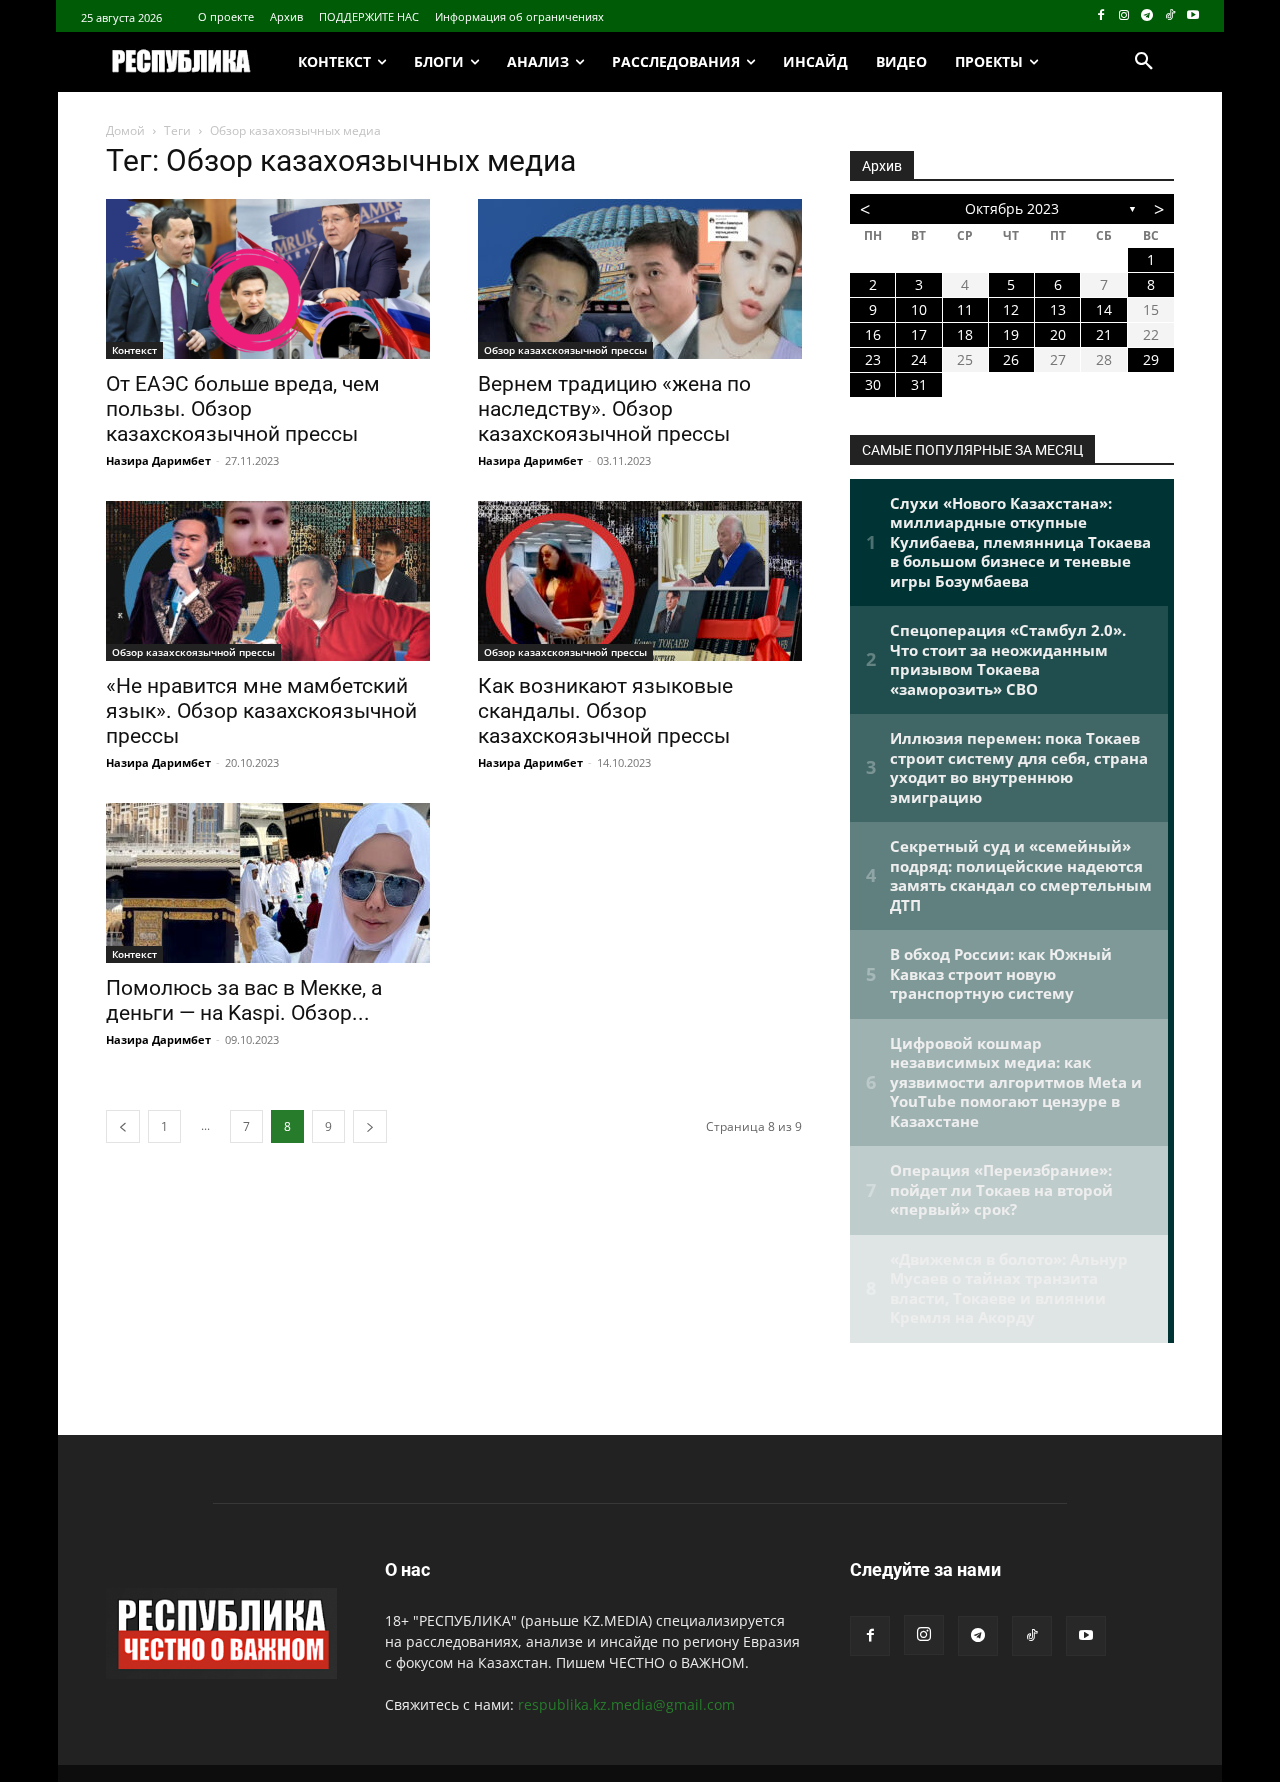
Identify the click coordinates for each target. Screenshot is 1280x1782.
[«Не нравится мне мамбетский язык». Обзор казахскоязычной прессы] (268, 581)
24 (919, 359)
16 (873, 334)
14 (1104, 309)
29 (1151, 359)
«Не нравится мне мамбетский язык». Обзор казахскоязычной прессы (261, 711)
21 (1104, 334)
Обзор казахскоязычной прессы (565, 350)
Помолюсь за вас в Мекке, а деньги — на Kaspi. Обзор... (244, 1000)
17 (919, 334)
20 (1058, 334)
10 (919, 309)
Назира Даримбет (158, 460)
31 (919, 384)
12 (1011, 309)
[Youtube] (1192, 16)
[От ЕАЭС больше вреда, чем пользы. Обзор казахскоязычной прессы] (268, 279)
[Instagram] (1124, 16)
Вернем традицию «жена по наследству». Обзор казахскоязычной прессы (614, 409)
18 (965, 334)
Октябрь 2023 (1012, 208)
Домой (125, 130)
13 (1058, 309)
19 (1011, 334)
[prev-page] (123, 1126)
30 (873, 384)
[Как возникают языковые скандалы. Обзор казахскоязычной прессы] (640, 581)
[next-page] (370, 1126)
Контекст (134, 350)
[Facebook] (1101, 16)
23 (873, 359)
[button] (1144, 62)
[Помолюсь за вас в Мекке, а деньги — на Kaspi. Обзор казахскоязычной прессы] (268, 883)
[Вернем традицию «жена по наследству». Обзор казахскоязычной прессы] (640, 279)
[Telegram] (1147, 16)
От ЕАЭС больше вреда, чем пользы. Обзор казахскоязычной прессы (243, 409)
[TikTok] (1169, 16)
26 (1011, 359)
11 (965, 309)
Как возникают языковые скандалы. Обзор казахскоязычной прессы (605, 711)
